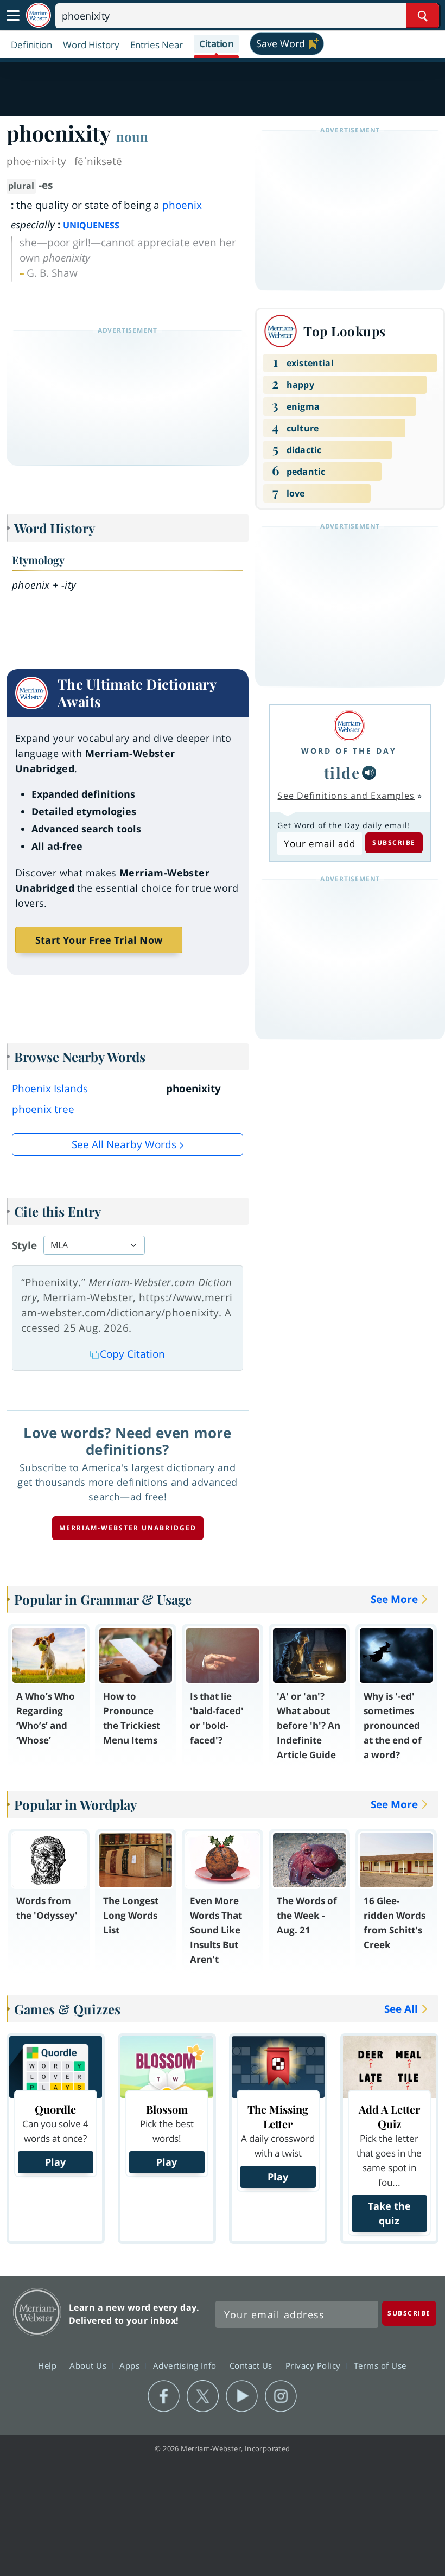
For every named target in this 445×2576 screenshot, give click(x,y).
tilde (342, 772)
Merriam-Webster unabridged (128, 1528)
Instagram (281, 2396)
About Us (89, 2365)
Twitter (203, 2396)
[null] (369, 773)
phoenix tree (43, 1109)
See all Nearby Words (124, 1144)
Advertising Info (186, 2365)
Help (49, 2365)
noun (132, 136)
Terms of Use (380, 2365)
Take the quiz (389, 2213)
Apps (131, 2365)
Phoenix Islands (50, 1089)
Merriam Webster (37, 2312)
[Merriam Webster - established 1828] (39, 15)
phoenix (182, 205)
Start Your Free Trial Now (99, 940)
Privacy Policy (314, 2365)
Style (24, 1245)
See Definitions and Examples (346, 796)
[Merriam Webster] (349, 726)
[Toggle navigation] (13, 16)
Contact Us (252, 2365)
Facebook (164, 2396)
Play (55, 2162)
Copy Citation (132, 1354)
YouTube (242, 2396)
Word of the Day (349, 751)
